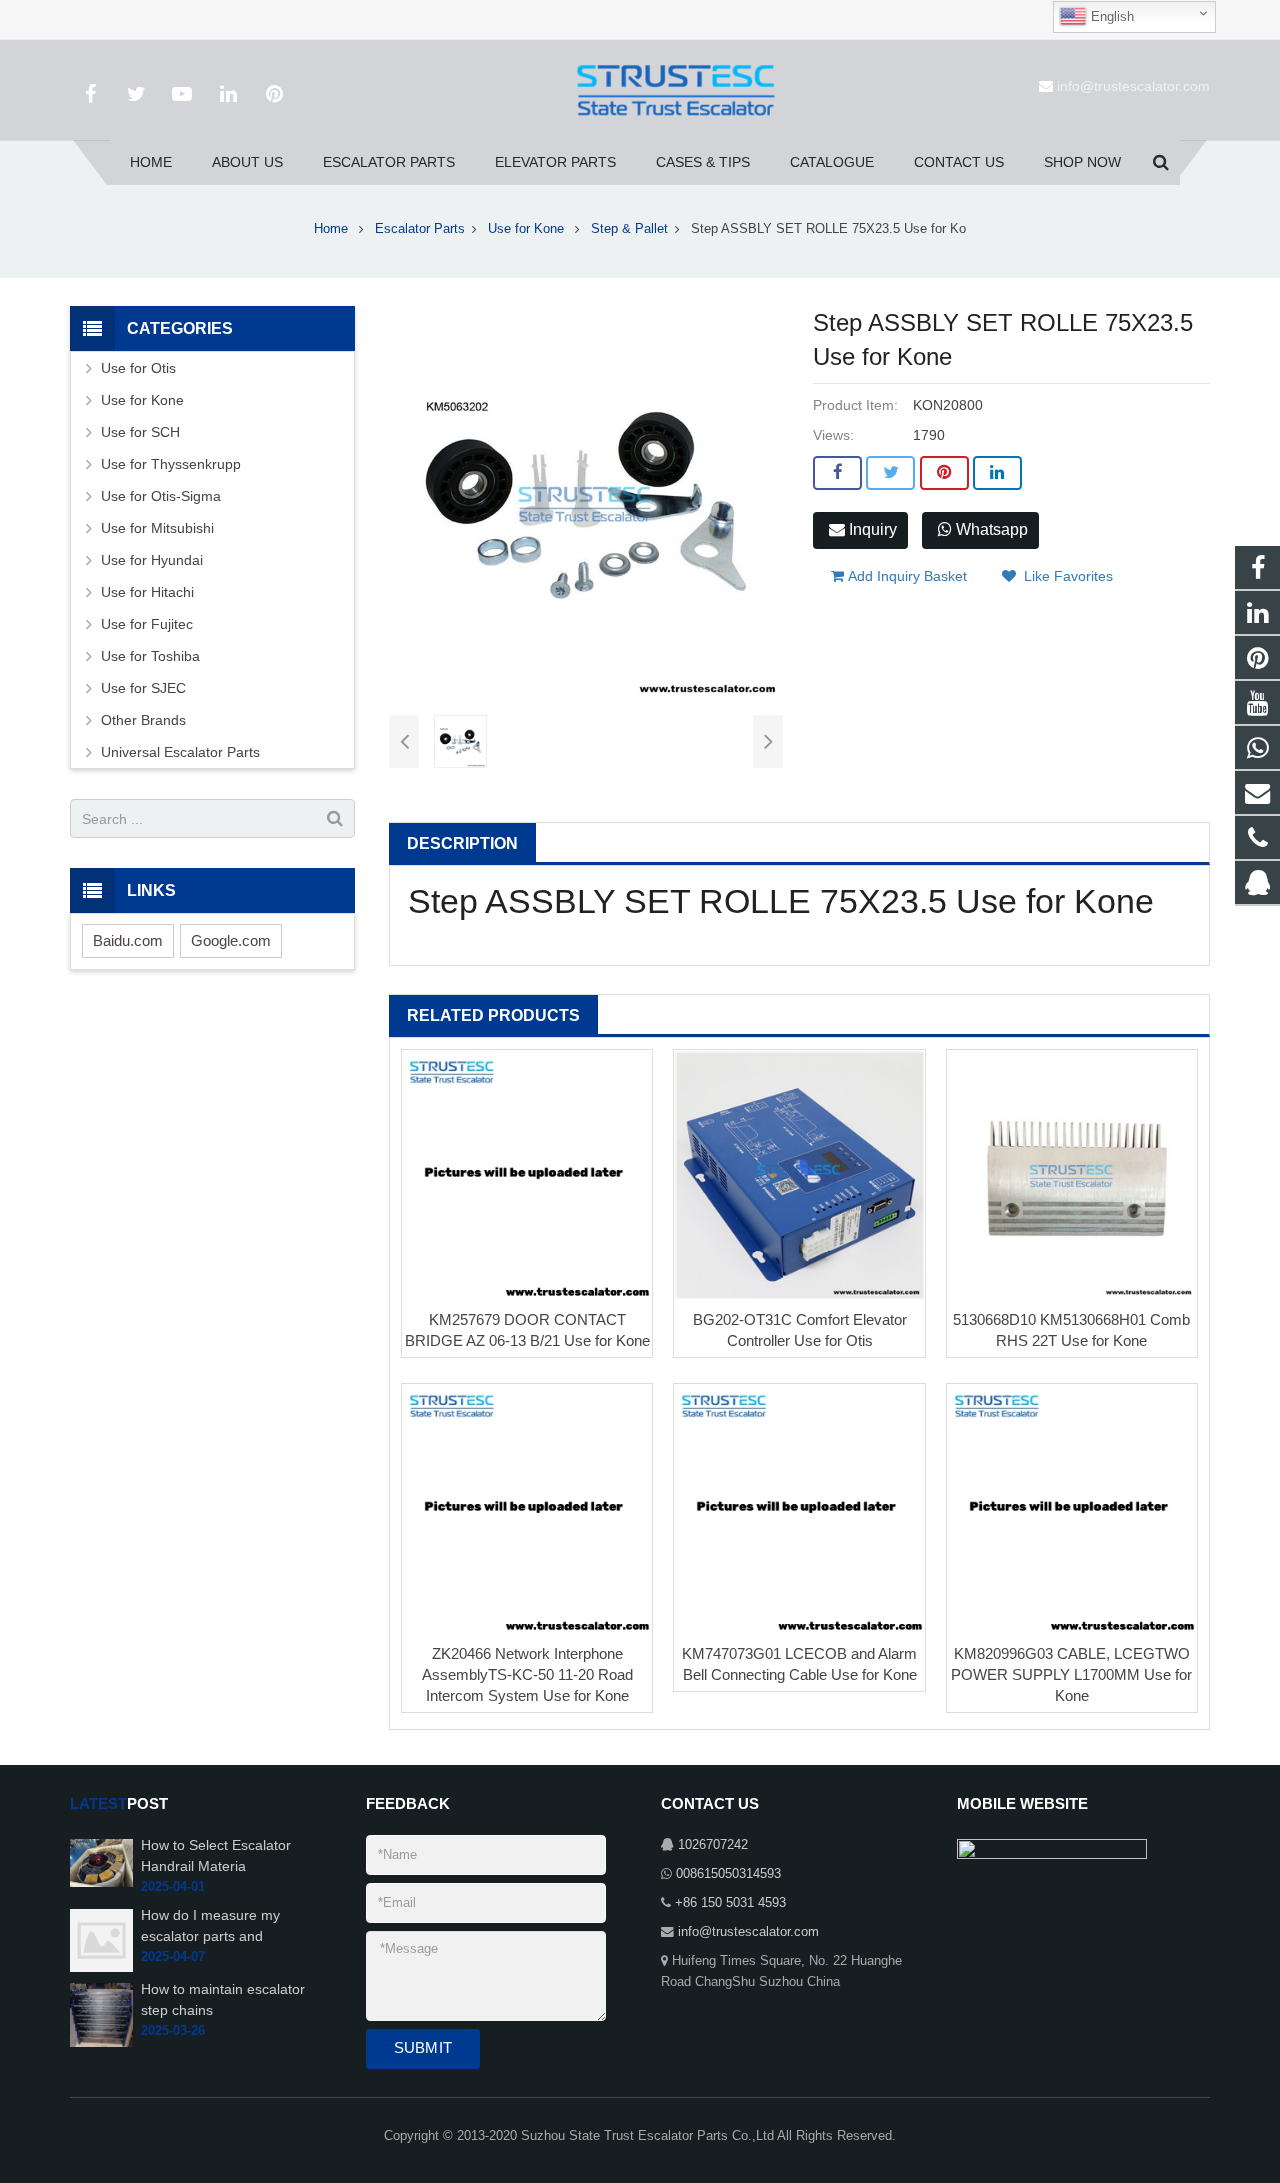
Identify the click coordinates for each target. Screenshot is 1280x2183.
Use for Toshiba (150, 656)
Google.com (231, 940)
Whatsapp (990, 529)
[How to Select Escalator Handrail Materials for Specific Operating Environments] (101, 1862)
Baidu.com (128, 940)
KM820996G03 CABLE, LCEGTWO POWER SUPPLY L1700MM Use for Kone (1071, 1674)
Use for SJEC (143, 688)
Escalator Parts (420, 229)
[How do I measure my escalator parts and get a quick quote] (101, 1940)
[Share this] (837, 473)
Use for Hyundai (152, 560)
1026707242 (713, 1845)
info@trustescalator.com (1133, 86)
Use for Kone (528, 229)
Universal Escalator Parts (180, 752)
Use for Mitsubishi (157, 528)
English (1110, 16)
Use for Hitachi (147, 592)
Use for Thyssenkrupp (171, 464)
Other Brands (143, 720)
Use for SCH (140, 432)
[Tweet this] (890, 473)
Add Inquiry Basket (905, 576)
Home (331, 229)
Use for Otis (138, 368)
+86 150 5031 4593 (730, 1903)
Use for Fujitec (147, 624)
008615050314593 (728, 1874)
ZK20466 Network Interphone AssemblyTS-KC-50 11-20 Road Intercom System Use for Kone (527, 1674)
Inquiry (871, 529)
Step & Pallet (629, 229)
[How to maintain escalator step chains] (101, 2014)
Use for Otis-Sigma (161, 496)
